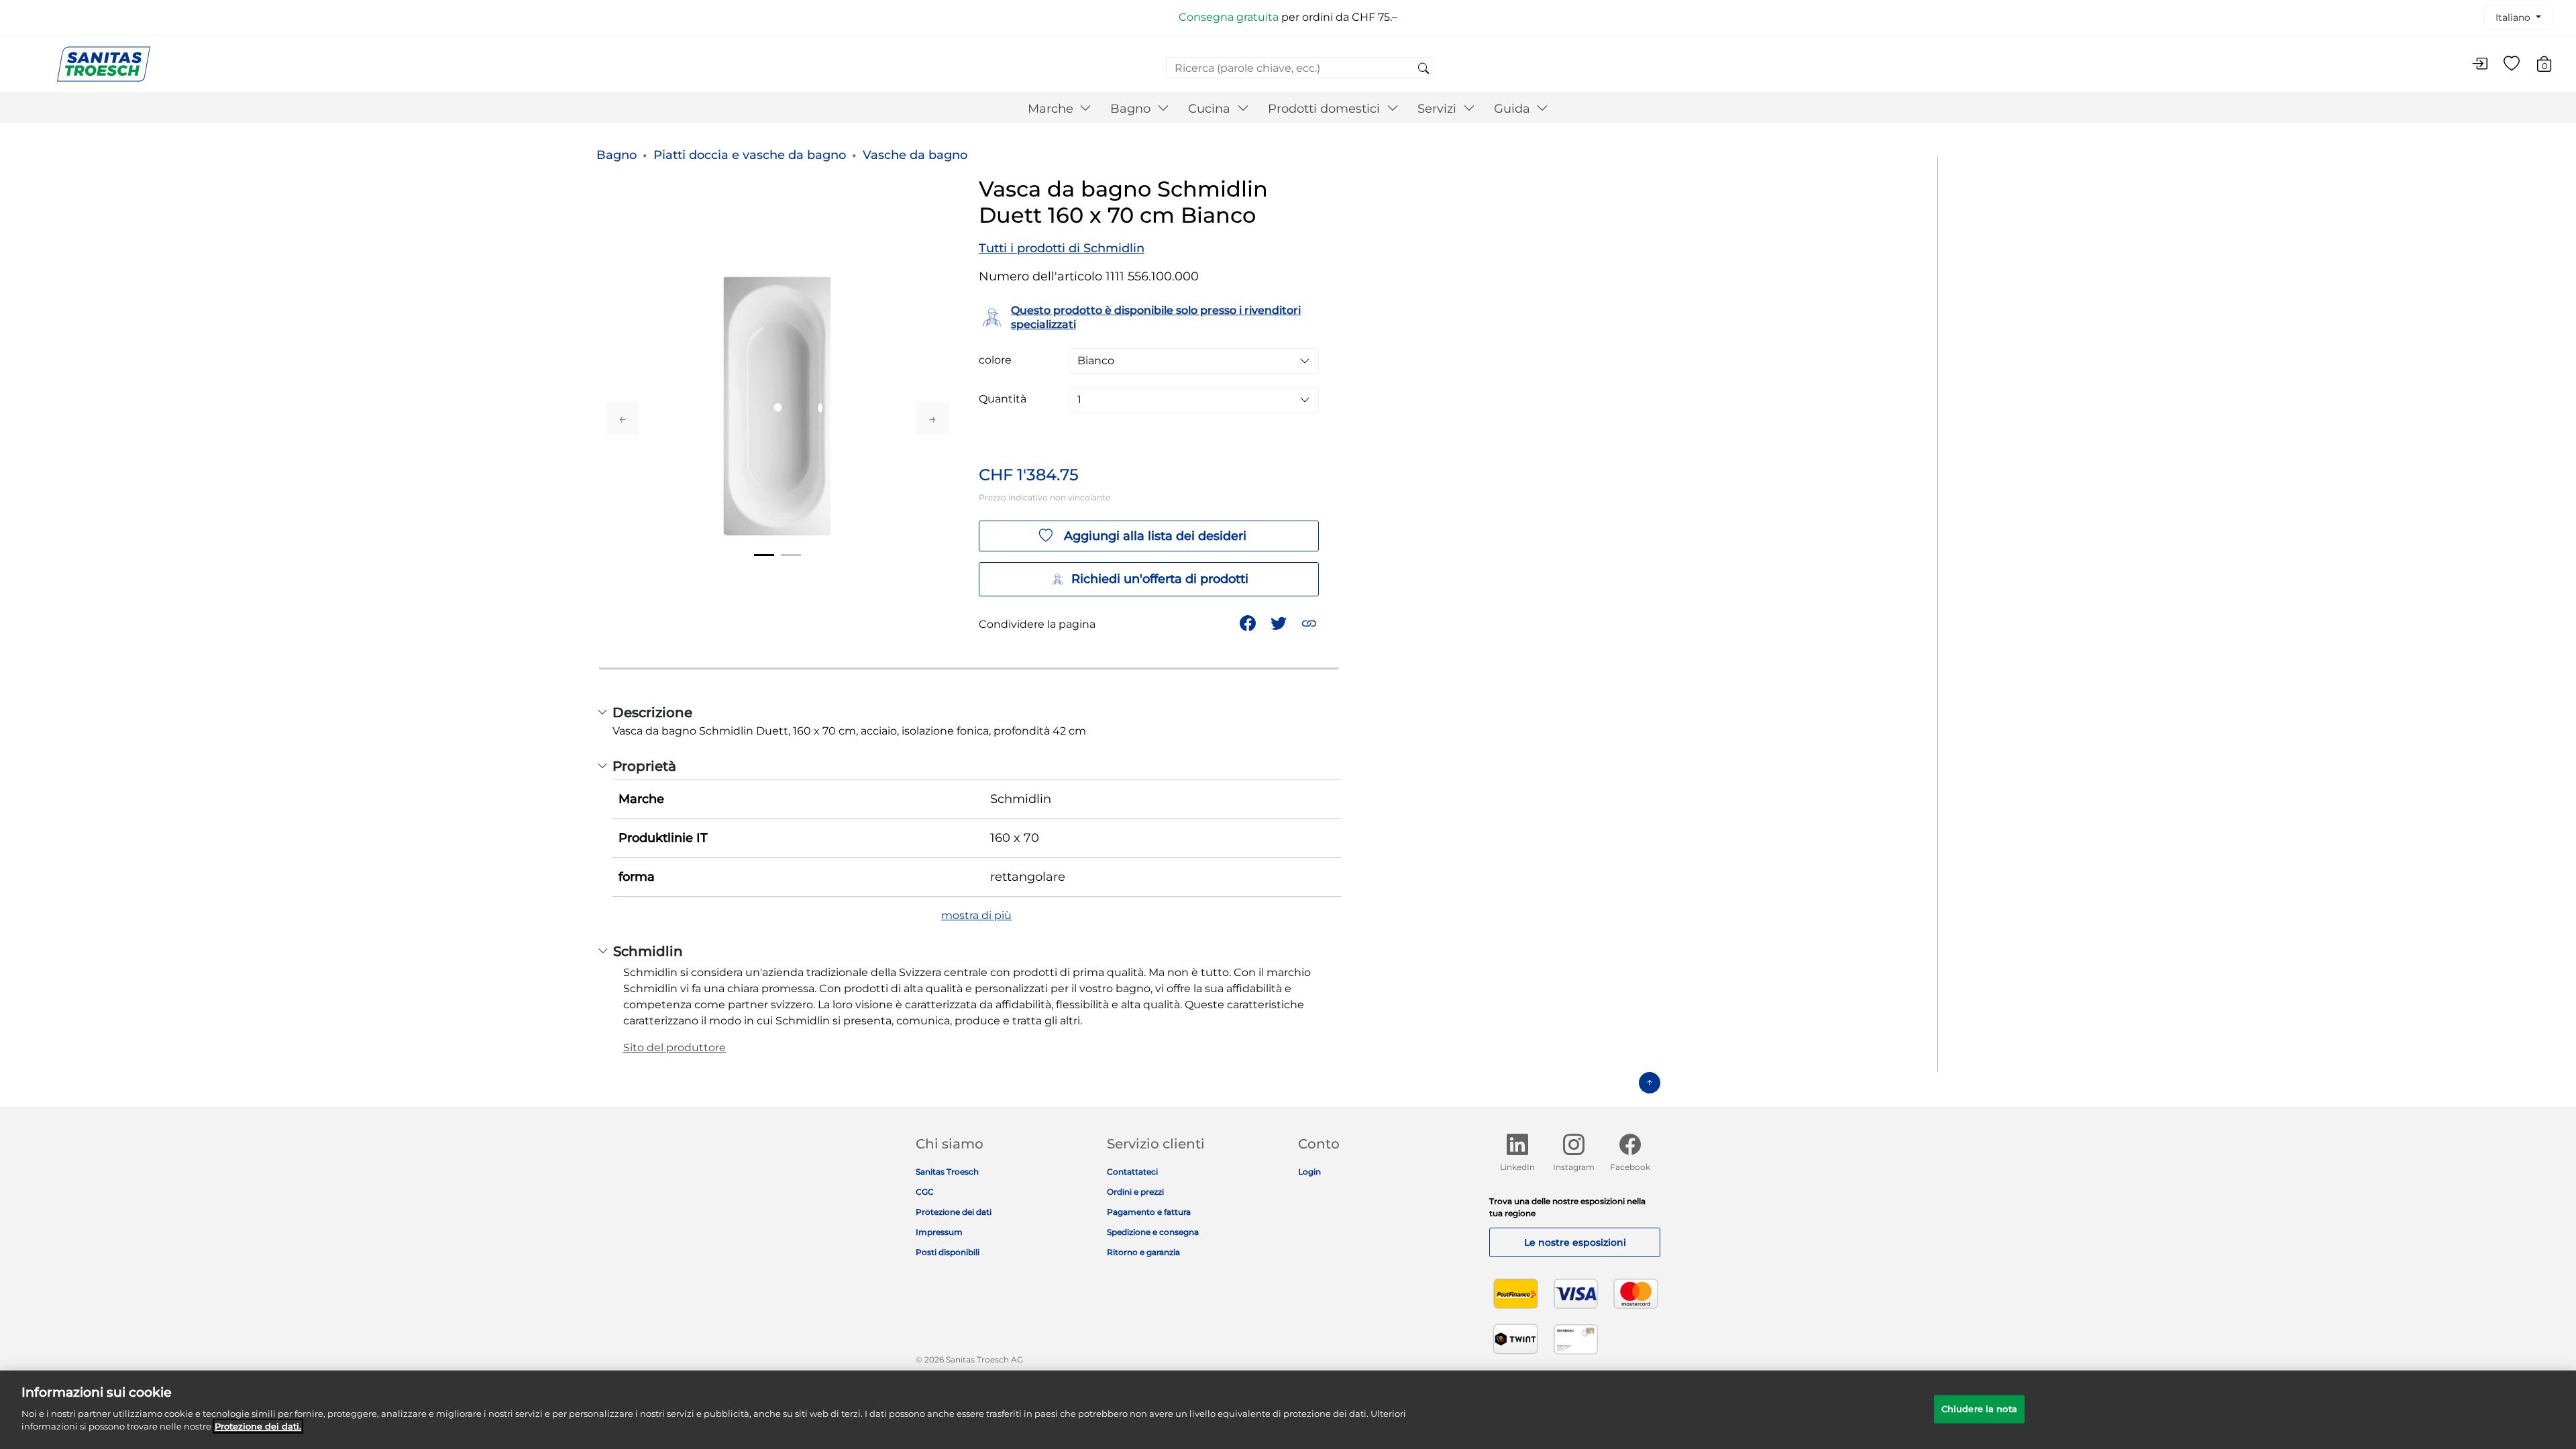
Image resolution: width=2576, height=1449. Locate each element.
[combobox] (1300, 68)
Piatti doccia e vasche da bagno (750, 155)
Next (932, 419)
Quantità (1003, 399)
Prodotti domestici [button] (1326, 109)
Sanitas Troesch (947, 1172)
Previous (623, 419)
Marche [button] (1052, 109)
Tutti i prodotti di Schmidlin (1062, 248)
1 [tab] (764, 555)
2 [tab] (791, 555)
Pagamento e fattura (1149, 1212)
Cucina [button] (1211, 109)
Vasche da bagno (915, 155)
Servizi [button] (1439, 109)
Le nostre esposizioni (1575, 1242)
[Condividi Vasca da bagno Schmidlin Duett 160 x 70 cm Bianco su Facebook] (1249, 622)
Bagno (616, 155)
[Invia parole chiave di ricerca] (1424, 69)
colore (995, 360)
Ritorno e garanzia (1143, 1252)
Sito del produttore (675, 1048)
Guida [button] (1514, 109)
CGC (925, 1192)
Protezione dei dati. (258, 1426)
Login (1309, 1172)
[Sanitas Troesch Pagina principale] (104, 63)
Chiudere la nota (1979, 1408)
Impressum (939, 1232)
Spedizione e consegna (1153, 1232)
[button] (1310, 622)
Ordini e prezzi (1135, 1192)
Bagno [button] (1132, 109)
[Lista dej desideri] (2512, 64)
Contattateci (1132, 1172)
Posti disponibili (948, 1252)
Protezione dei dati (954, 1212)
